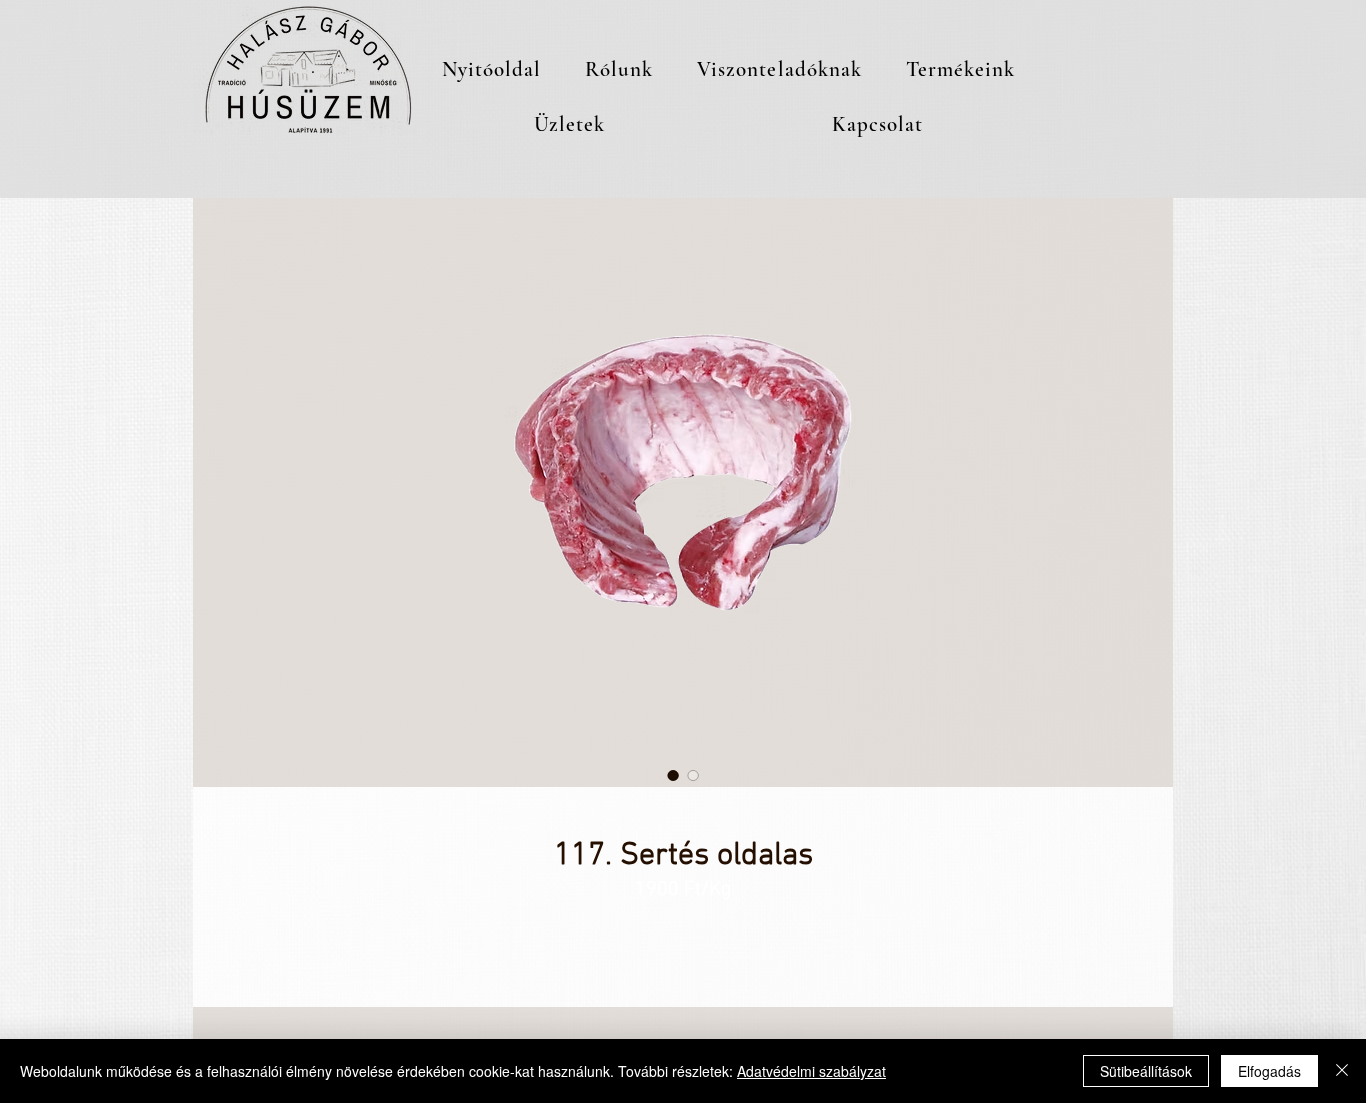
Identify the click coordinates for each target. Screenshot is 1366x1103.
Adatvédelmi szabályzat (811, 1071)
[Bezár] (1342, 1071)
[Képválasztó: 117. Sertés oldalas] (673, 775)
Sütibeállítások (1146, 1071)
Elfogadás (1269, 1071)
